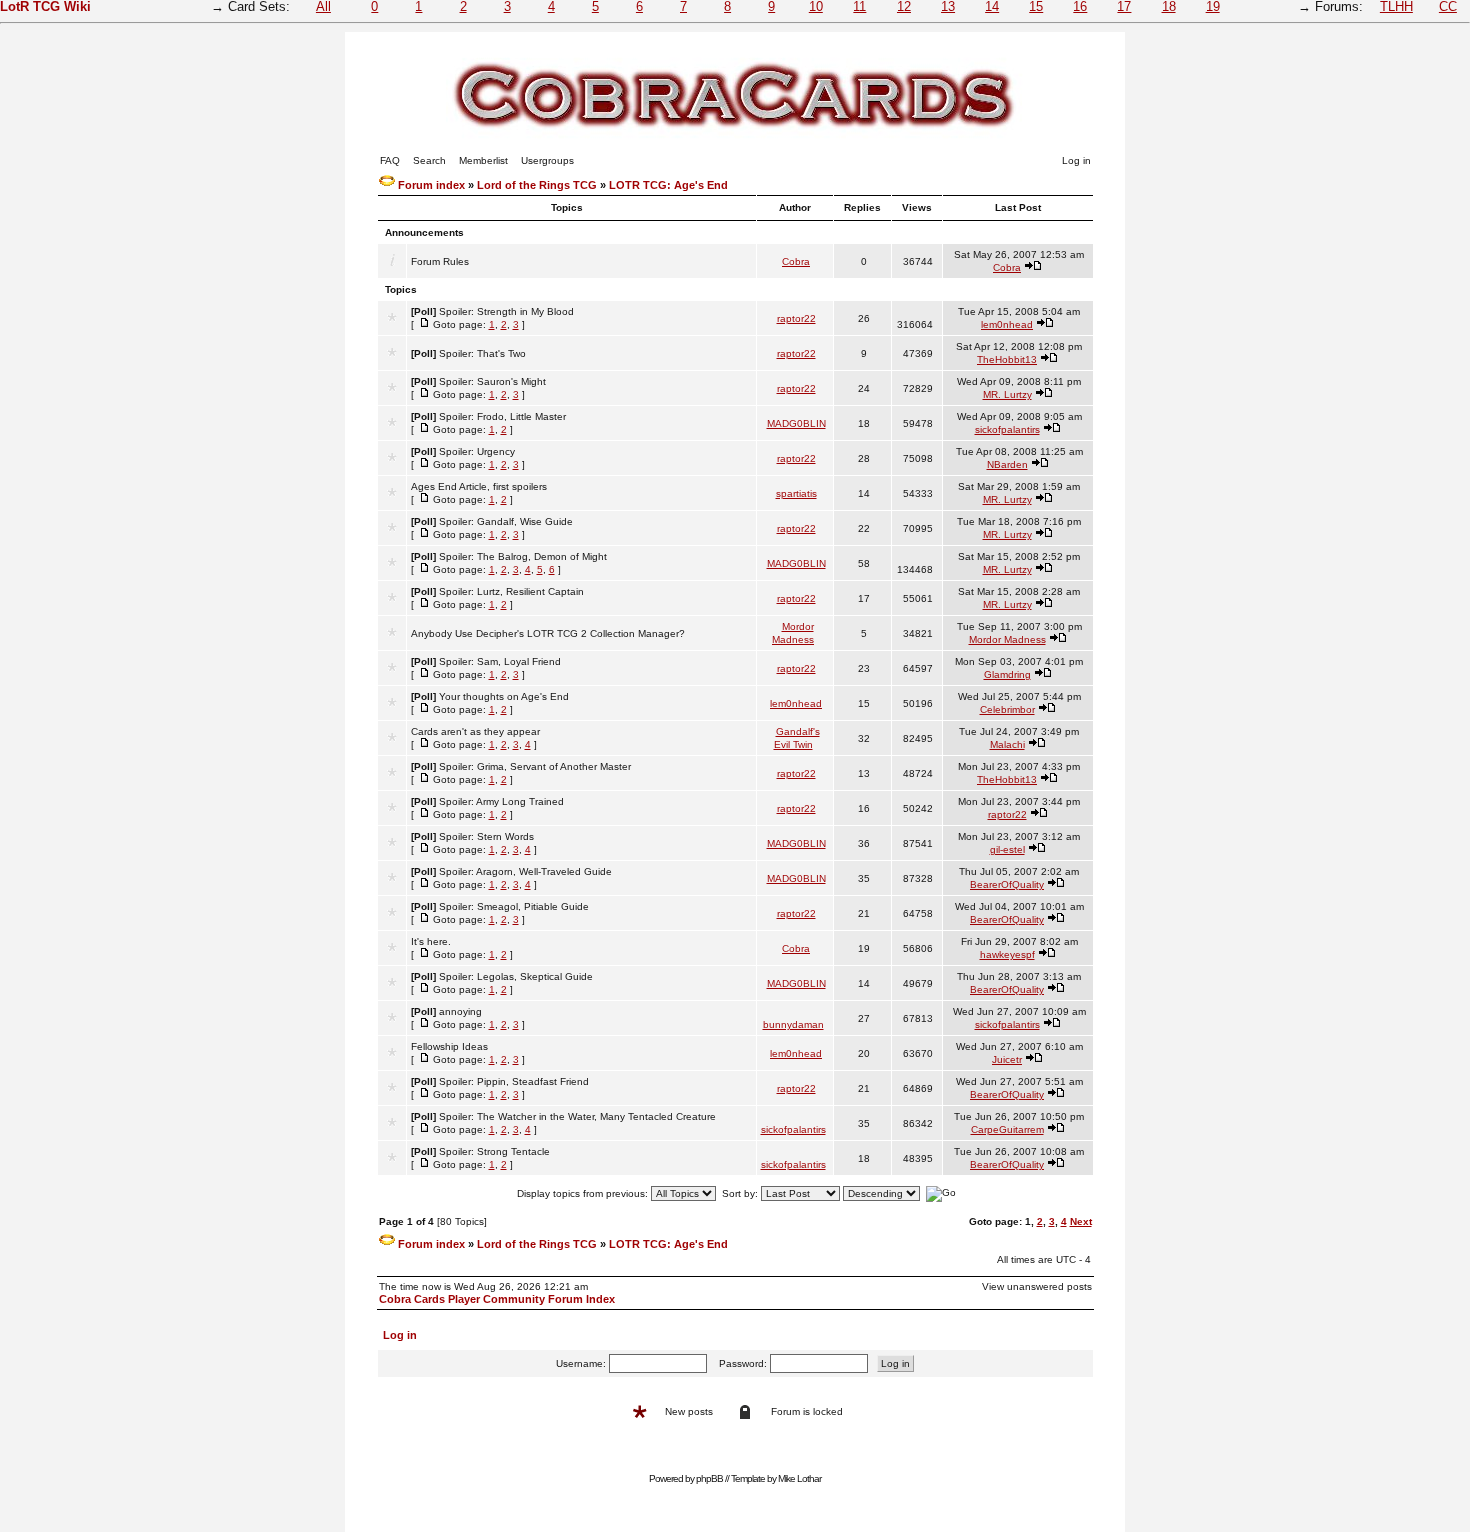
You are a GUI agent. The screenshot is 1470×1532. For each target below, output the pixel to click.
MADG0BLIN (796, 423)
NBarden (1007, 464)
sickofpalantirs (1007, 429)
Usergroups (547, 160)
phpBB (709, 1478)
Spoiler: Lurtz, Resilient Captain (511, 591)
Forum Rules (440, 261)
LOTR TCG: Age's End (668, 185)
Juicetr (1007, 1059)
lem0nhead (1007, 324)
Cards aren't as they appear (475, 731)
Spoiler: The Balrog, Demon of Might (523, 556)
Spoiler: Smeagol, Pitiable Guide (514, 906)
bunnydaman (793, 1024)
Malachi (1007, 744)
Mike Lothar (799, 1478)
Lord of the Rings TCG (537, 185)
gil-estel (1007, 849)
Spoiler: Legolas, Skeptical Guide (516, 976)
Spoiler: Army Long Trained (501, 801)
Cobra (796, 261)
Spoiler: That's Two (482, 353)
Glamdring (1007, 674)
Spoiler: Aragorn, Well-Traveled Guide (525, 871)
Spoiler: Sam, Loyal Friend (500, 661)
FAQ (390, 160)
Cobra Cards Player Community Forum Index (497, 1299)
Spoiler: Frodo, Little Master (502, 416)
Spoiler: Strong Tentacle (494, 1151)
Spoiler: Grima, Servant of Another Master (535, 766)
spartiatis (796, 493)
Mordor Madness (1007, 639)
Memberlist (483, 160)
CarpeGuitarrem (1007, 1129)
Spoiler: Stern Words (486, 836)
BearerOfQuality (1007, 884)
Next (1081, 1221)
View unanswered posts (1037, 1286)
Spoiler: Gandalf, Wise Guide (506, 521)
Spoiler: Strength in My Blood (506, 311)
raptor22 (796, 318)
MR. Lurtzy (1007, 394)
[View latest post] (1033, 267)
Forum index (431, 185)
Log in (1076, 160)
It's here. (431, 941)
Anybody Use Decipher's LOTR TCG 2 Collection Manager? (548, 633)
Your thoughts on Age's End (504, 696)
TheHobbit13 (1007, 359)
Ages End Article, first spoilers (479, 486)
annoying (460, 1011)
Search (429, 160)
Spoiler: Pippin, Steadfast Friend (514, 1081)
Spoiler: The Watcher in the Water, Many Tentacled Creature (577, 1116)
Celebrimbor (1007, 709)
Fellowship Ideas (449, 1046)
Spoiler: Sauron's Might (492, 381)
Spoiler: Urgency (477, 451)
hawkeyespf (1007, 954)
